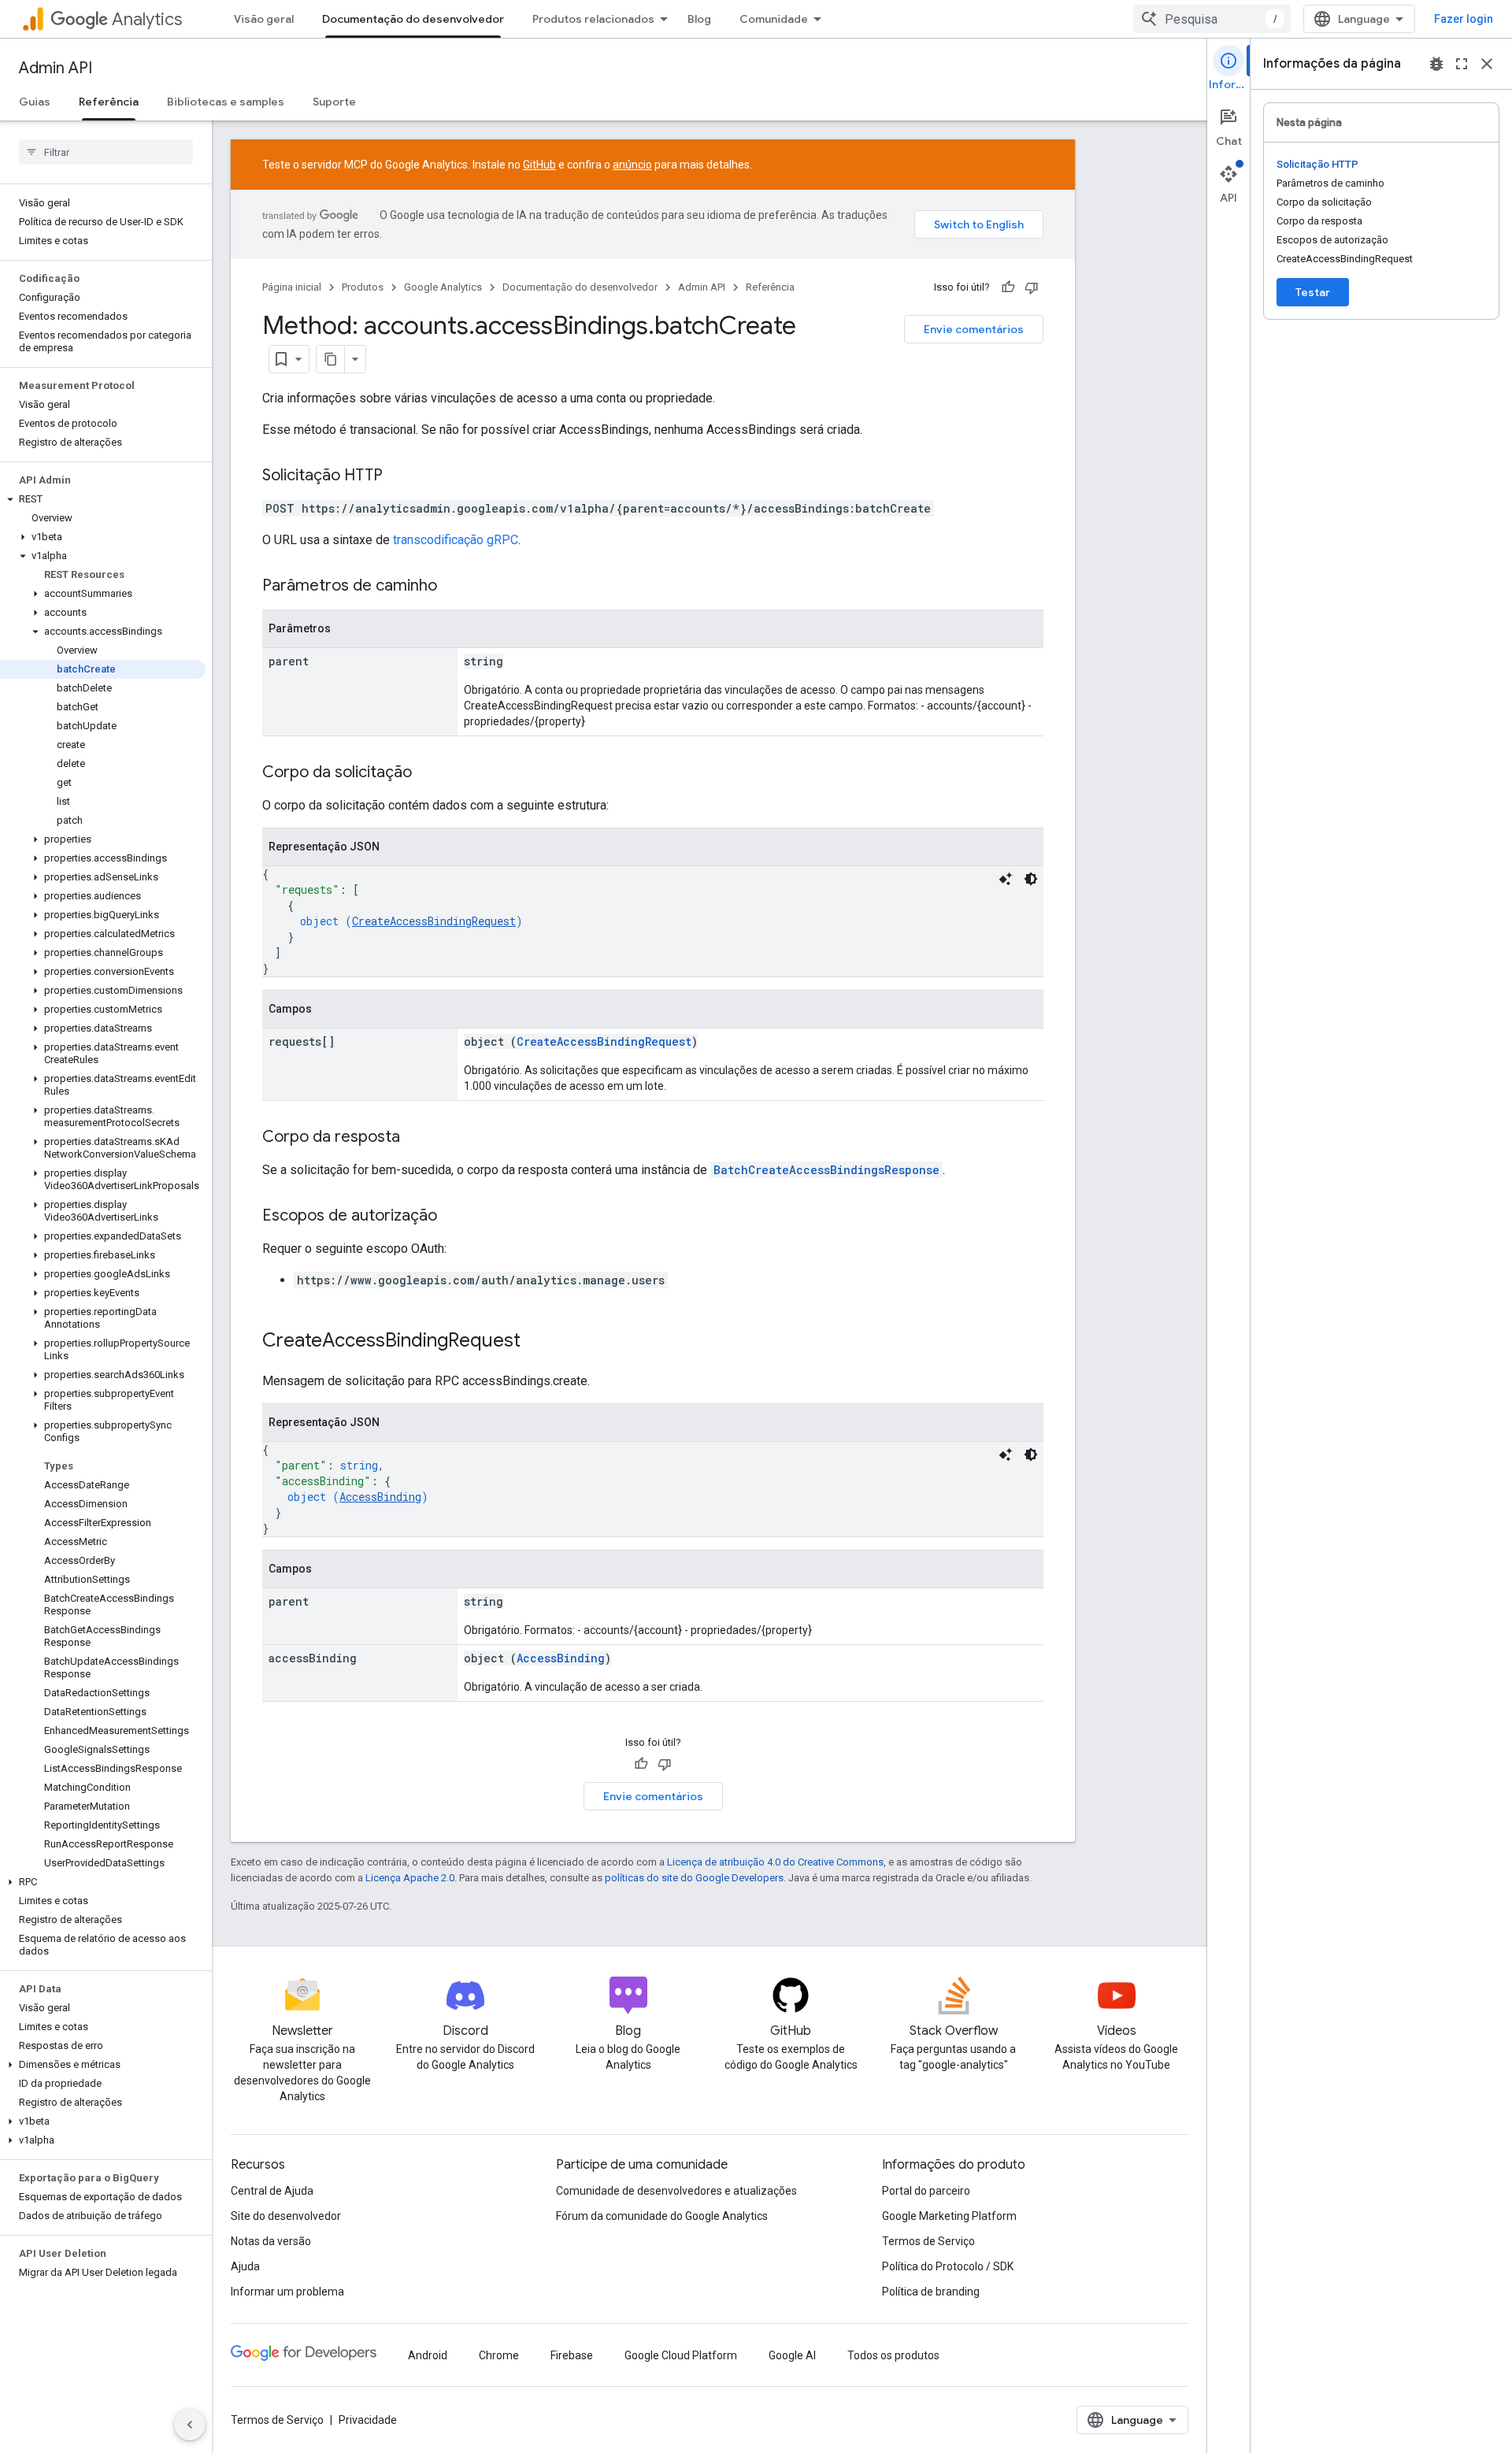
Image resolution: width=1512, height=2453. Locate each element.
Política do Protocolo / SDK (948, 2266)
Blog (699, 19)
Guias (35, 102)
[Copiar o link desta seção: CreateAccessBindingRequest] (536, 1342)
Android (428, 2355)
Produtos (363, 287)
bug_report (1436, 64)
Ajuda (245, 2266)
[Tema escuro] (1031, 879)
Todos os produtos (893, 2355)
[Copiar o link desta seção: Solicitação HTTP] (398, 476)
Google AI (792, 2355)
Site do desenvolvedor (286, 2216)
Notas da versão (271, 2241)
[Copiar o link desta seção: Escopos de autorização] (453, 1217)
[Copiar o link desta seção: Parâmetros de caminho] (453, 587)
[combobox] (1212, 19)
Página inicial (292, 287)
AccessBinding (380, 1497)
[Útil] (1008, 287)
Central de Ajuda (272, 2191)
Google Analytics (443, 287)
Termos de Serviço (928, 2241)
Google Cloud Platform (681, 2355)
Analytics (147, 19)
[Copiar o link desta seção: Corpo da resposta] (416, 1138)
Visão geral (264, 19)
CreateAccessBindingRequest (434, 921)
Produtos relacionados (593, 19)
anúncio (632, 165)
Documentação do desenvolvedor (413, 19)
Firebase (572, 2355)
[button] (103, 499)
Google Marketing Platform (949, 2216)
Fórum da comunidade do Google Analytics (662, 2216)
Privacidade (368, 2420)
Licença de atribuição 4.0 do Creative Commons (775, 1862)
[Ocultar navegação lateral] (190, 2425)
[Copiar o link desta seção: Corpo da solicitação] (428, 773)
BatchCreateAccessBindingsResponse (826, 1170)
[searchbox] (106, 152)
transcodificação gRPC (456, 540)
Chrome (499, 2355)
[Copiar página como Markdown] (331, 359)
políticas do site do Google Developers (694, 1878)
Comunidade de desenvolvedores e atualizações (676, 2191)
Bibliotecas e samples (226, 102)
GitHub (539, 165)
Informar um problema (287, 2292)
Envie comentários (974, 329)
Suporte (334, 102)
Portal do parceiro (926, 2191)
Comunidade (774, 19)
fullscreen (1462, 64)
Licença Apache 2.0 (410, 1878)
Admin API (56, 68)
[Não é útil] (1032, 287)
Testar (1313, 292)
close (1487, 64)
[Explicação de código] (1006, 879)
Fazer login (1464, 19)
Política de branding (931, 2292)
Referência (109, 102)
